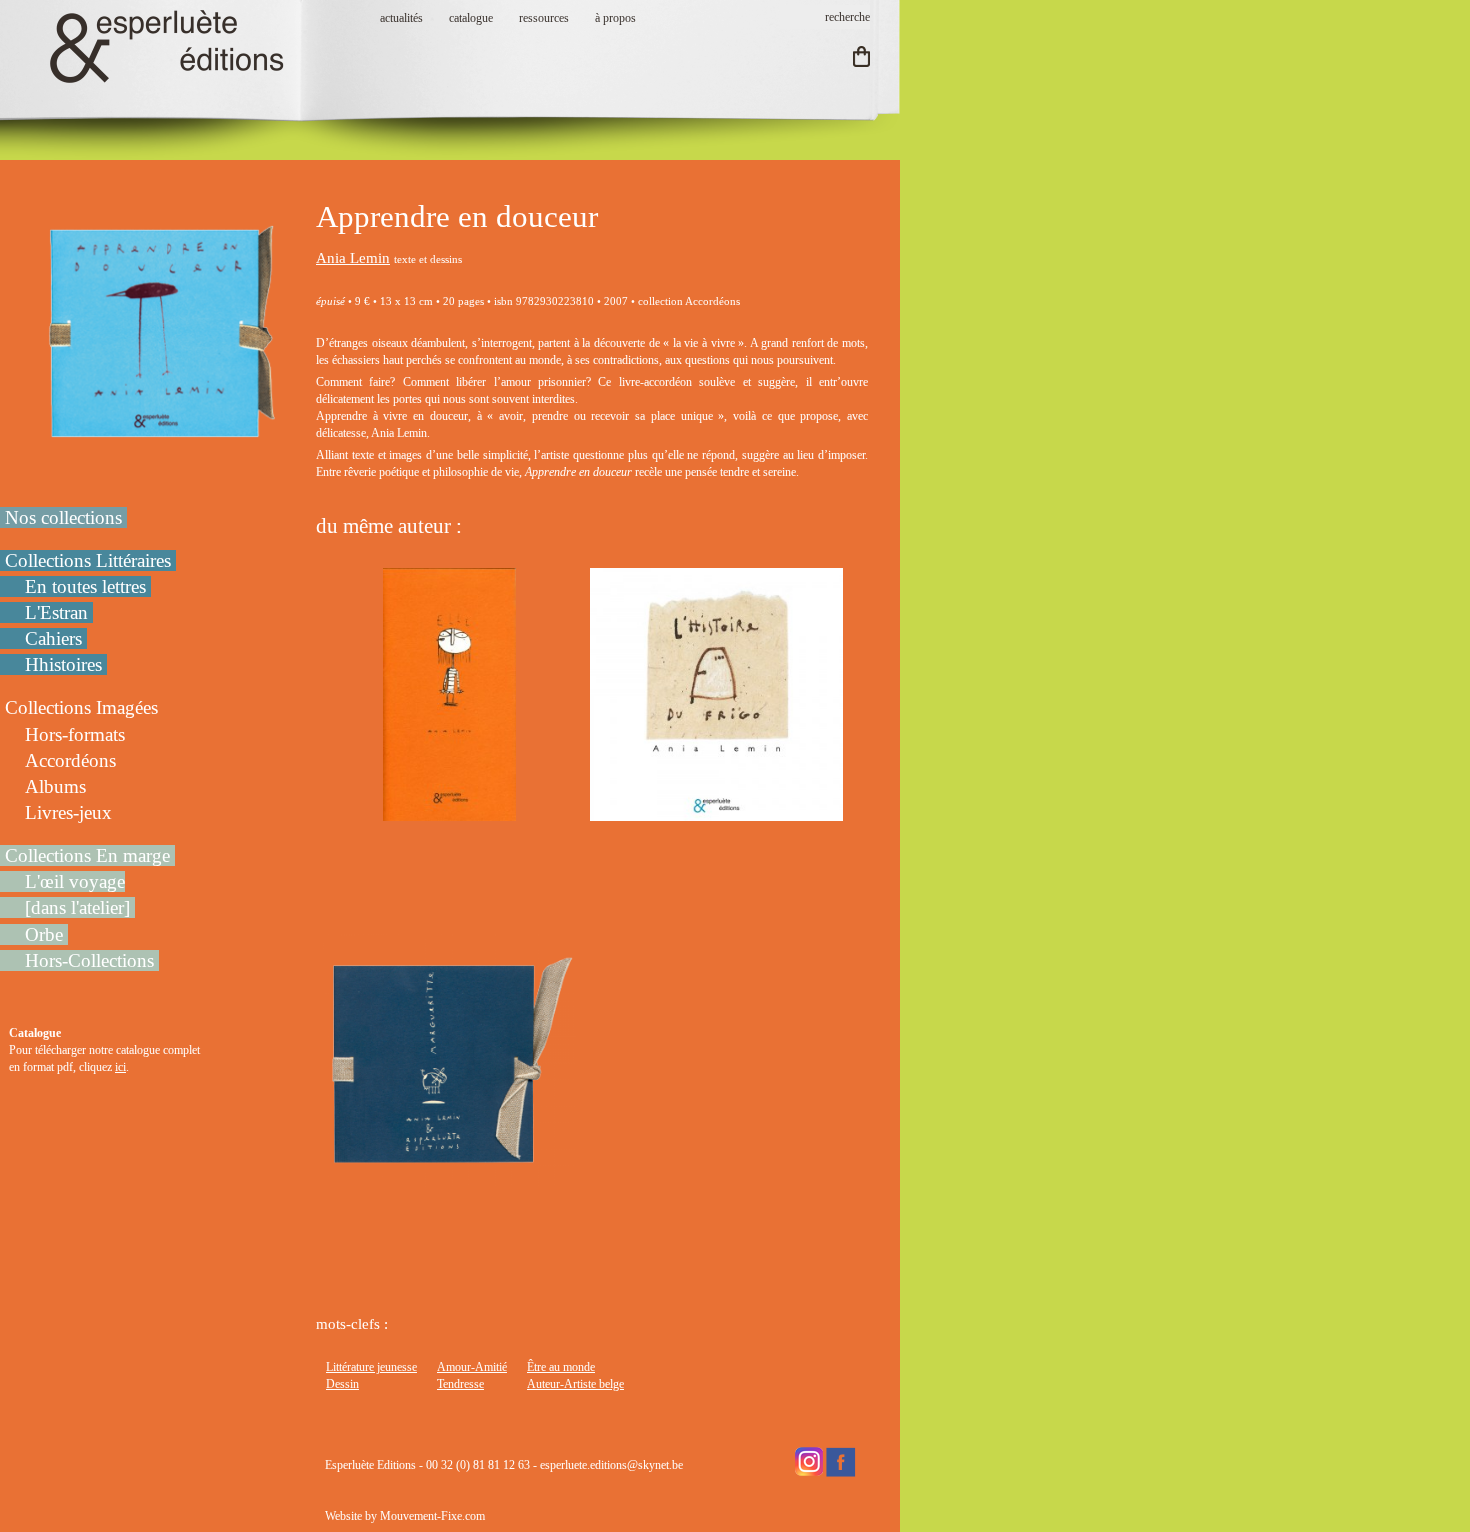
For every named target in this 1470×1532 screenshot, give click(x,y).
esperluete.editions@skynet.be (611, 1465)
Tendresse (460, 1384)
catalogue (471, 18)
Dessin (342, 1384)
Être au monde (561, 1367)
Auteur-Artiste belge (575, 1384)
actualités (401, 18)
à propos (615, 18)
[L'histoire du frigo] (716, 812)
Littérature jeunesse (371, 1367)
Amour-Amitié (472, 1367)
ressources (544, 18)
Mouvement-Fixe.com (432, 1516)
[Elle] (449, 812)
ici (120, 1067)
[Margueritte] (449, 1178)
